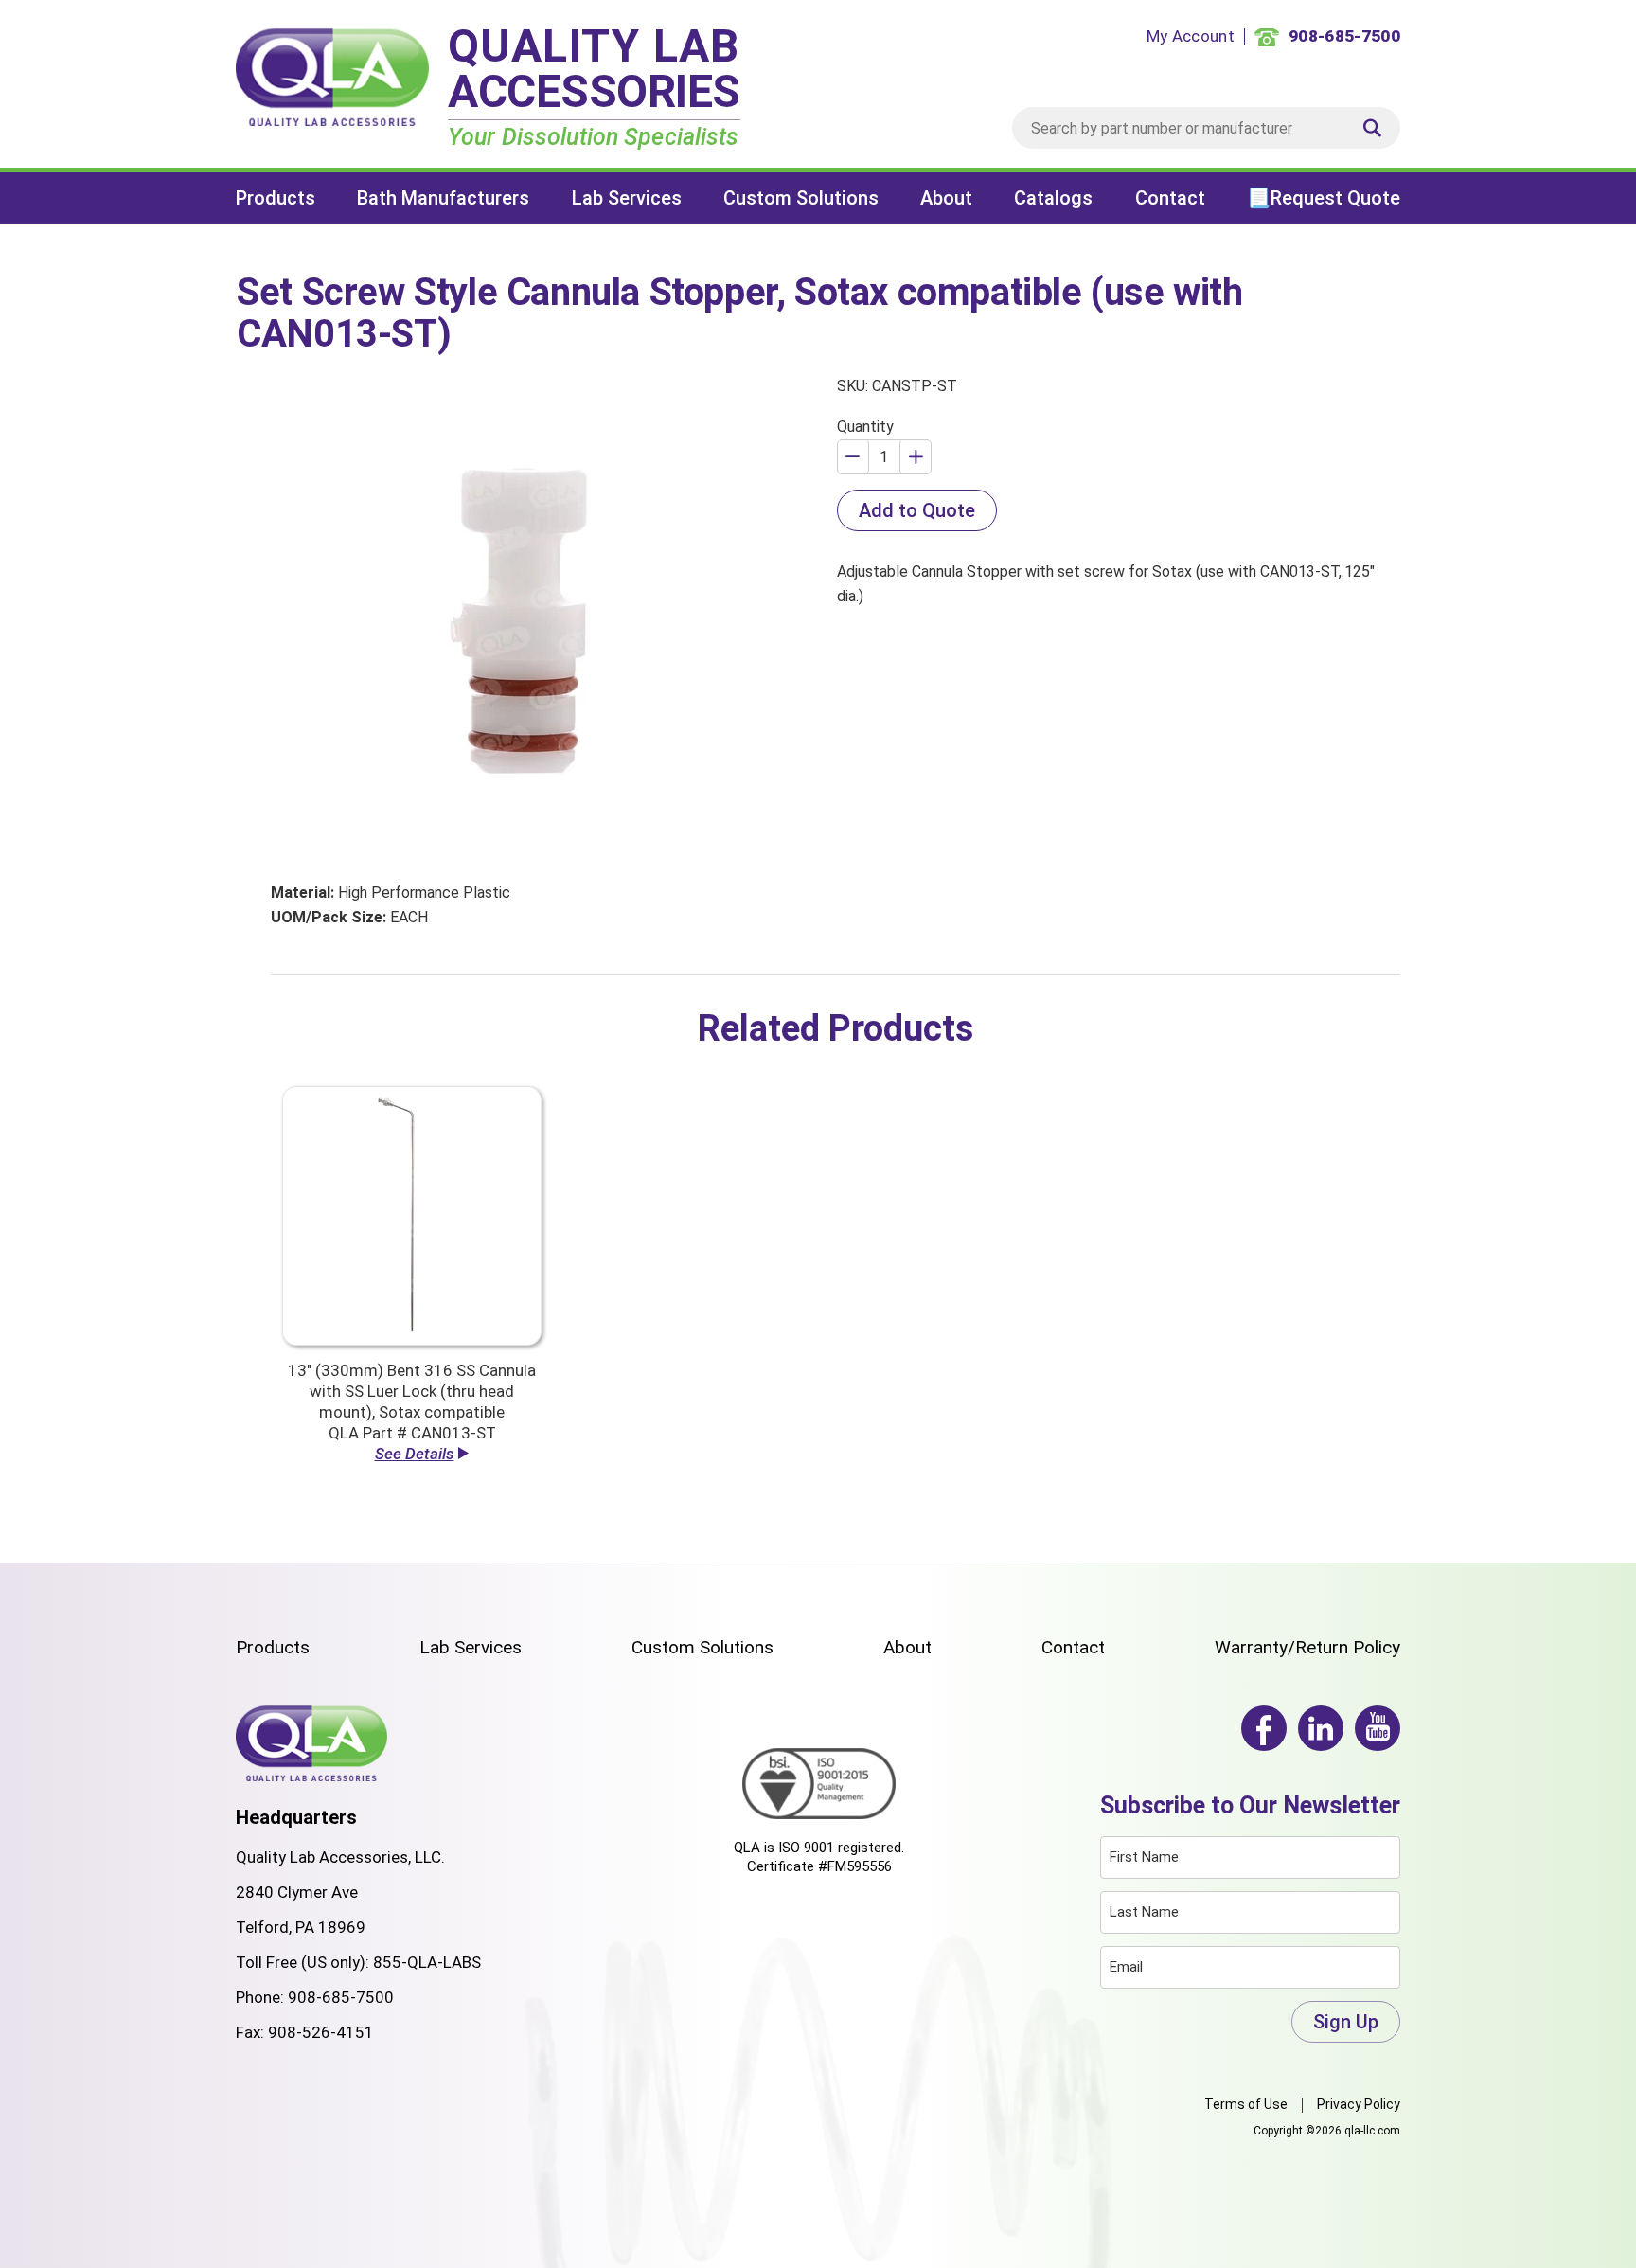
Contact (1170, 198)
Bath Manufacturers (443, 198)
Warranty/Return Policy (1307, 1647)
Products (276, 198)
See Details (415, 1454)
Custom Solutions (801, 198)
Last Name (1144, 1912)
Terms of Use (1246, 2104)
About (946, 198)
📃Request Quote (1324, 198)
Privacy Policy (1359, 2104)
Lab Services (627, 198)
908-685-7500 (341, 1997)
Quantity (865, 427)
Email (1126, 1967)
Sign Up (1346, 2022)
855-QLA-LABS (427, 1962)
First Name (1144, 1857)
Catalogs (1053, 198)
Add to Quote (917, 510)
